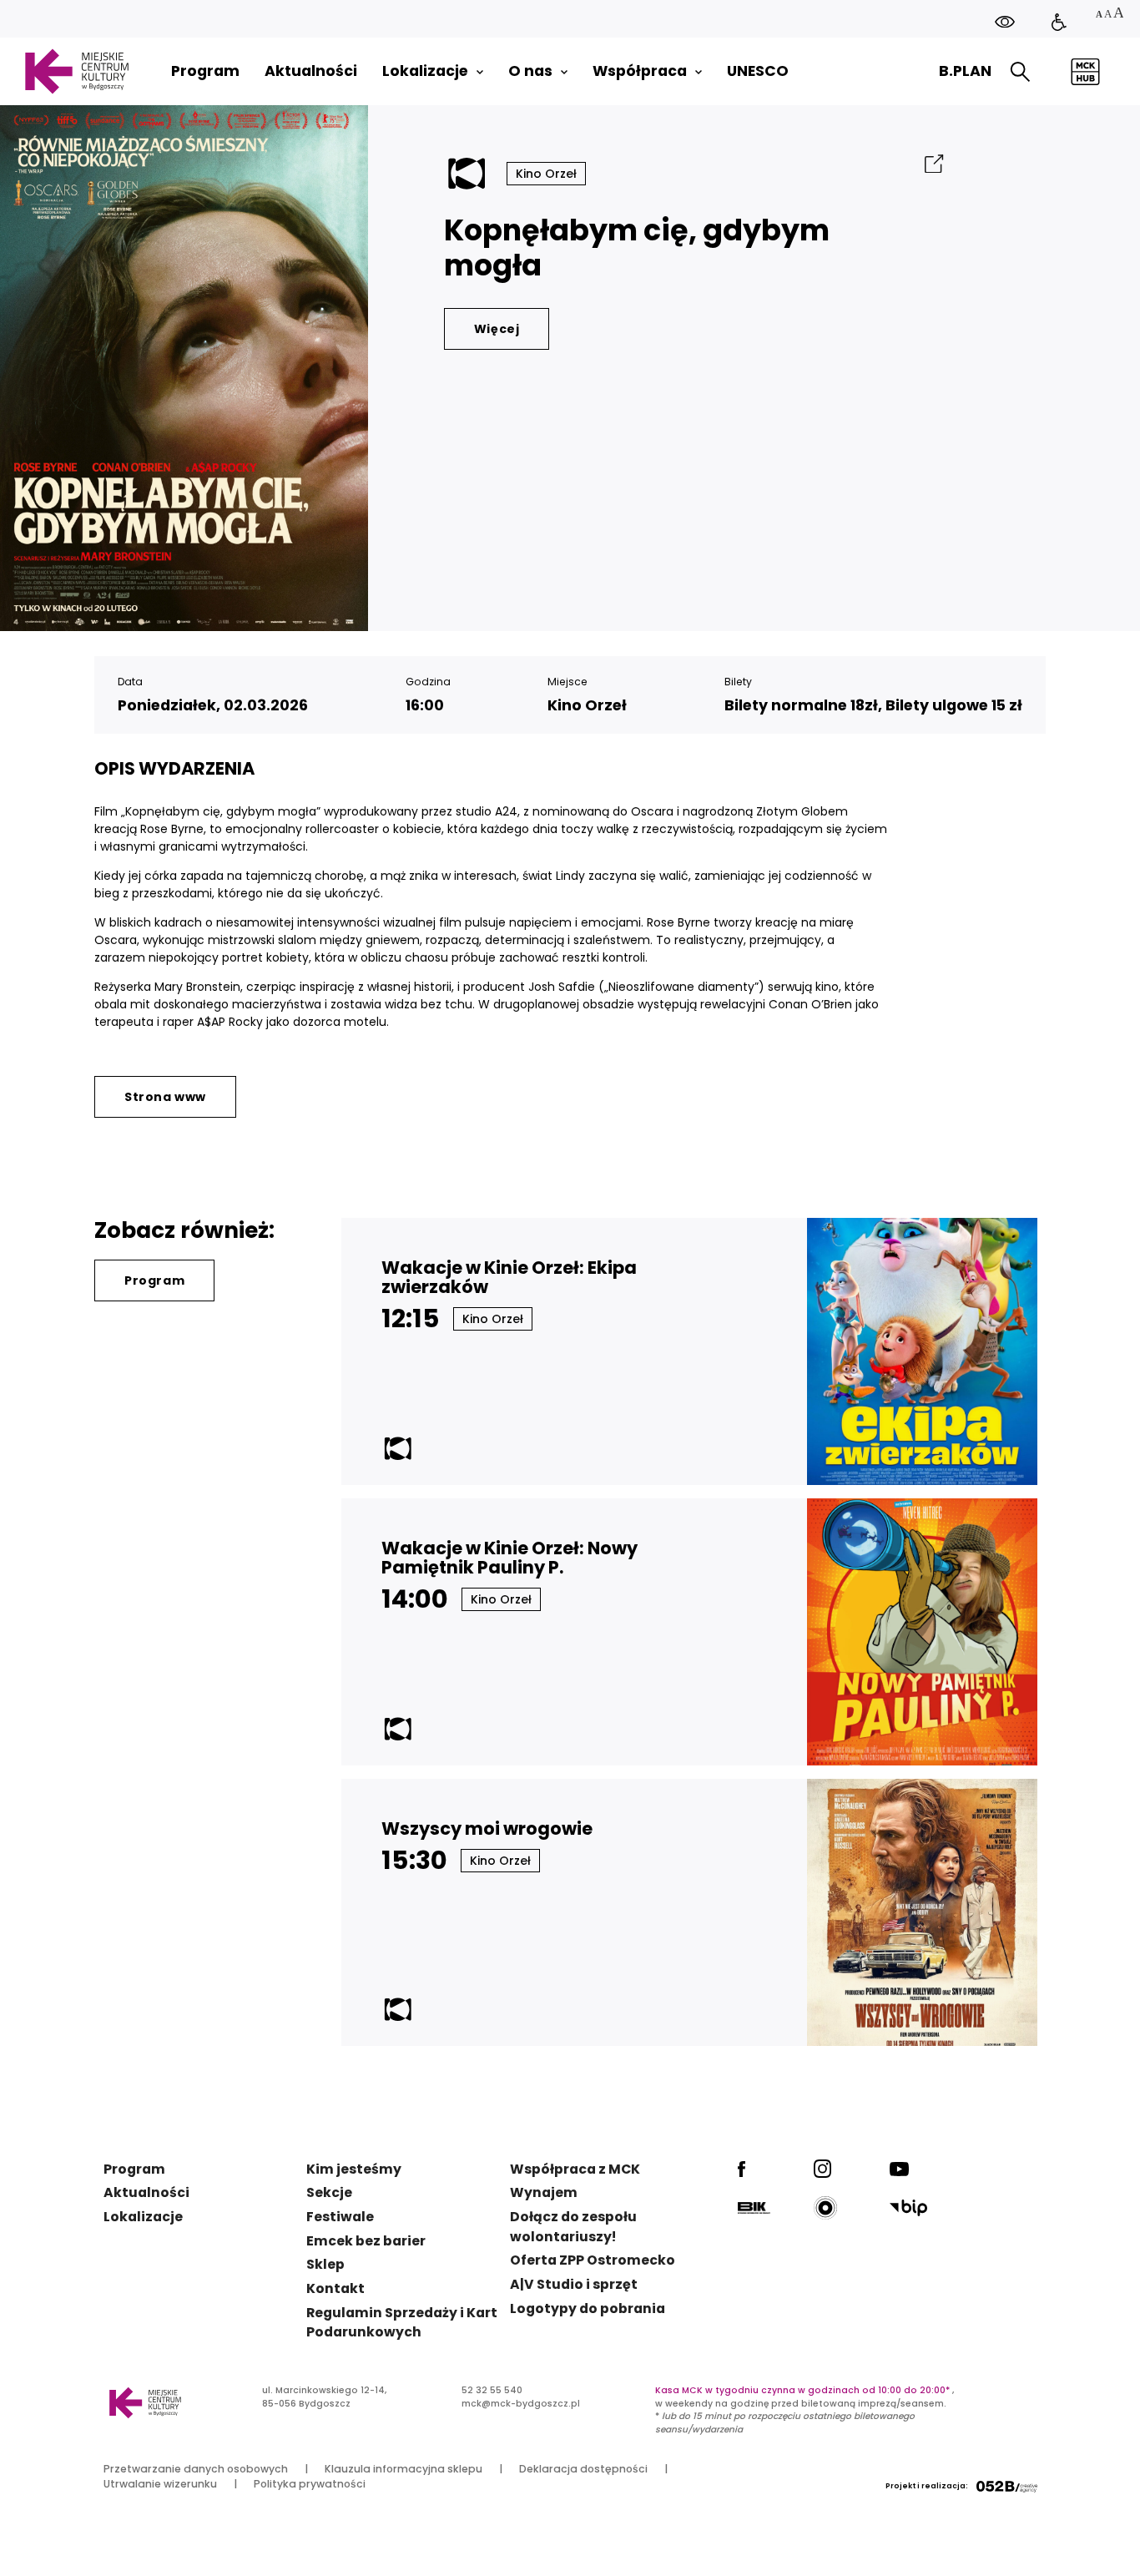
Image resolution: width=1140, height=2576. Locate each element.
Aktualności (146, 2192)
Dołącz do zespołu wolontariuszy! (573, 2227)
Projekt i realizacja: (927, 2486)
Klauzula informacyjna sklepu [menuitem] (404, 2469)
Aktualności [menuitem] (311, 71)
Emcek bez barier (366, 2241)
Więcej (497, 329)
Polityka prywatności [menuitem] (310, 2484)
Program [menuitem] (205, 71)
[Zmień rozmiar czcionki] (1109, 15)
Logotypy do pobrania (588, 2308)
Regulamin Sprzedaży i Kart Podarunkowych (402, 2323)
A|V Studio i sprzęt (574, 2284)
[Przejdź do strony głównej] (76, 71)
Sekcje (329, 2192)
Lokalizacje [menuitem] (425, 71)
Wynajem (544, 2192)
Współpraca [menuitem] (640, 71)
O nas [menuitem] (530, 71)
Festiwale (340, 2217)
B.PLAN (965, 71)
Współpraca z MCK (575, 2169)
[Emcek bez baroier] (1059, 23)
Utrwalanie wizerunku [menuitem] (160, 2484)
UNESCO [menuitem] (758, 71)
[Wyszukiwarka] (1020, 72)
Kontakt (335, 2288)
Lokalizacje (143, 2217)
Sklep (325, 2264)
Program (154, 1280)
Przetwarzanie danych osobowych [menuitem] (196, 2469)
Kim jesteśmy (354, 2169)
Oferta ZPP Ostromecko (593, 2260)
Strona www (165, 1097)
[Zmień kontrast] (1005, 21)
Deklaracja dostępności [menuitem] (583, 2469)
